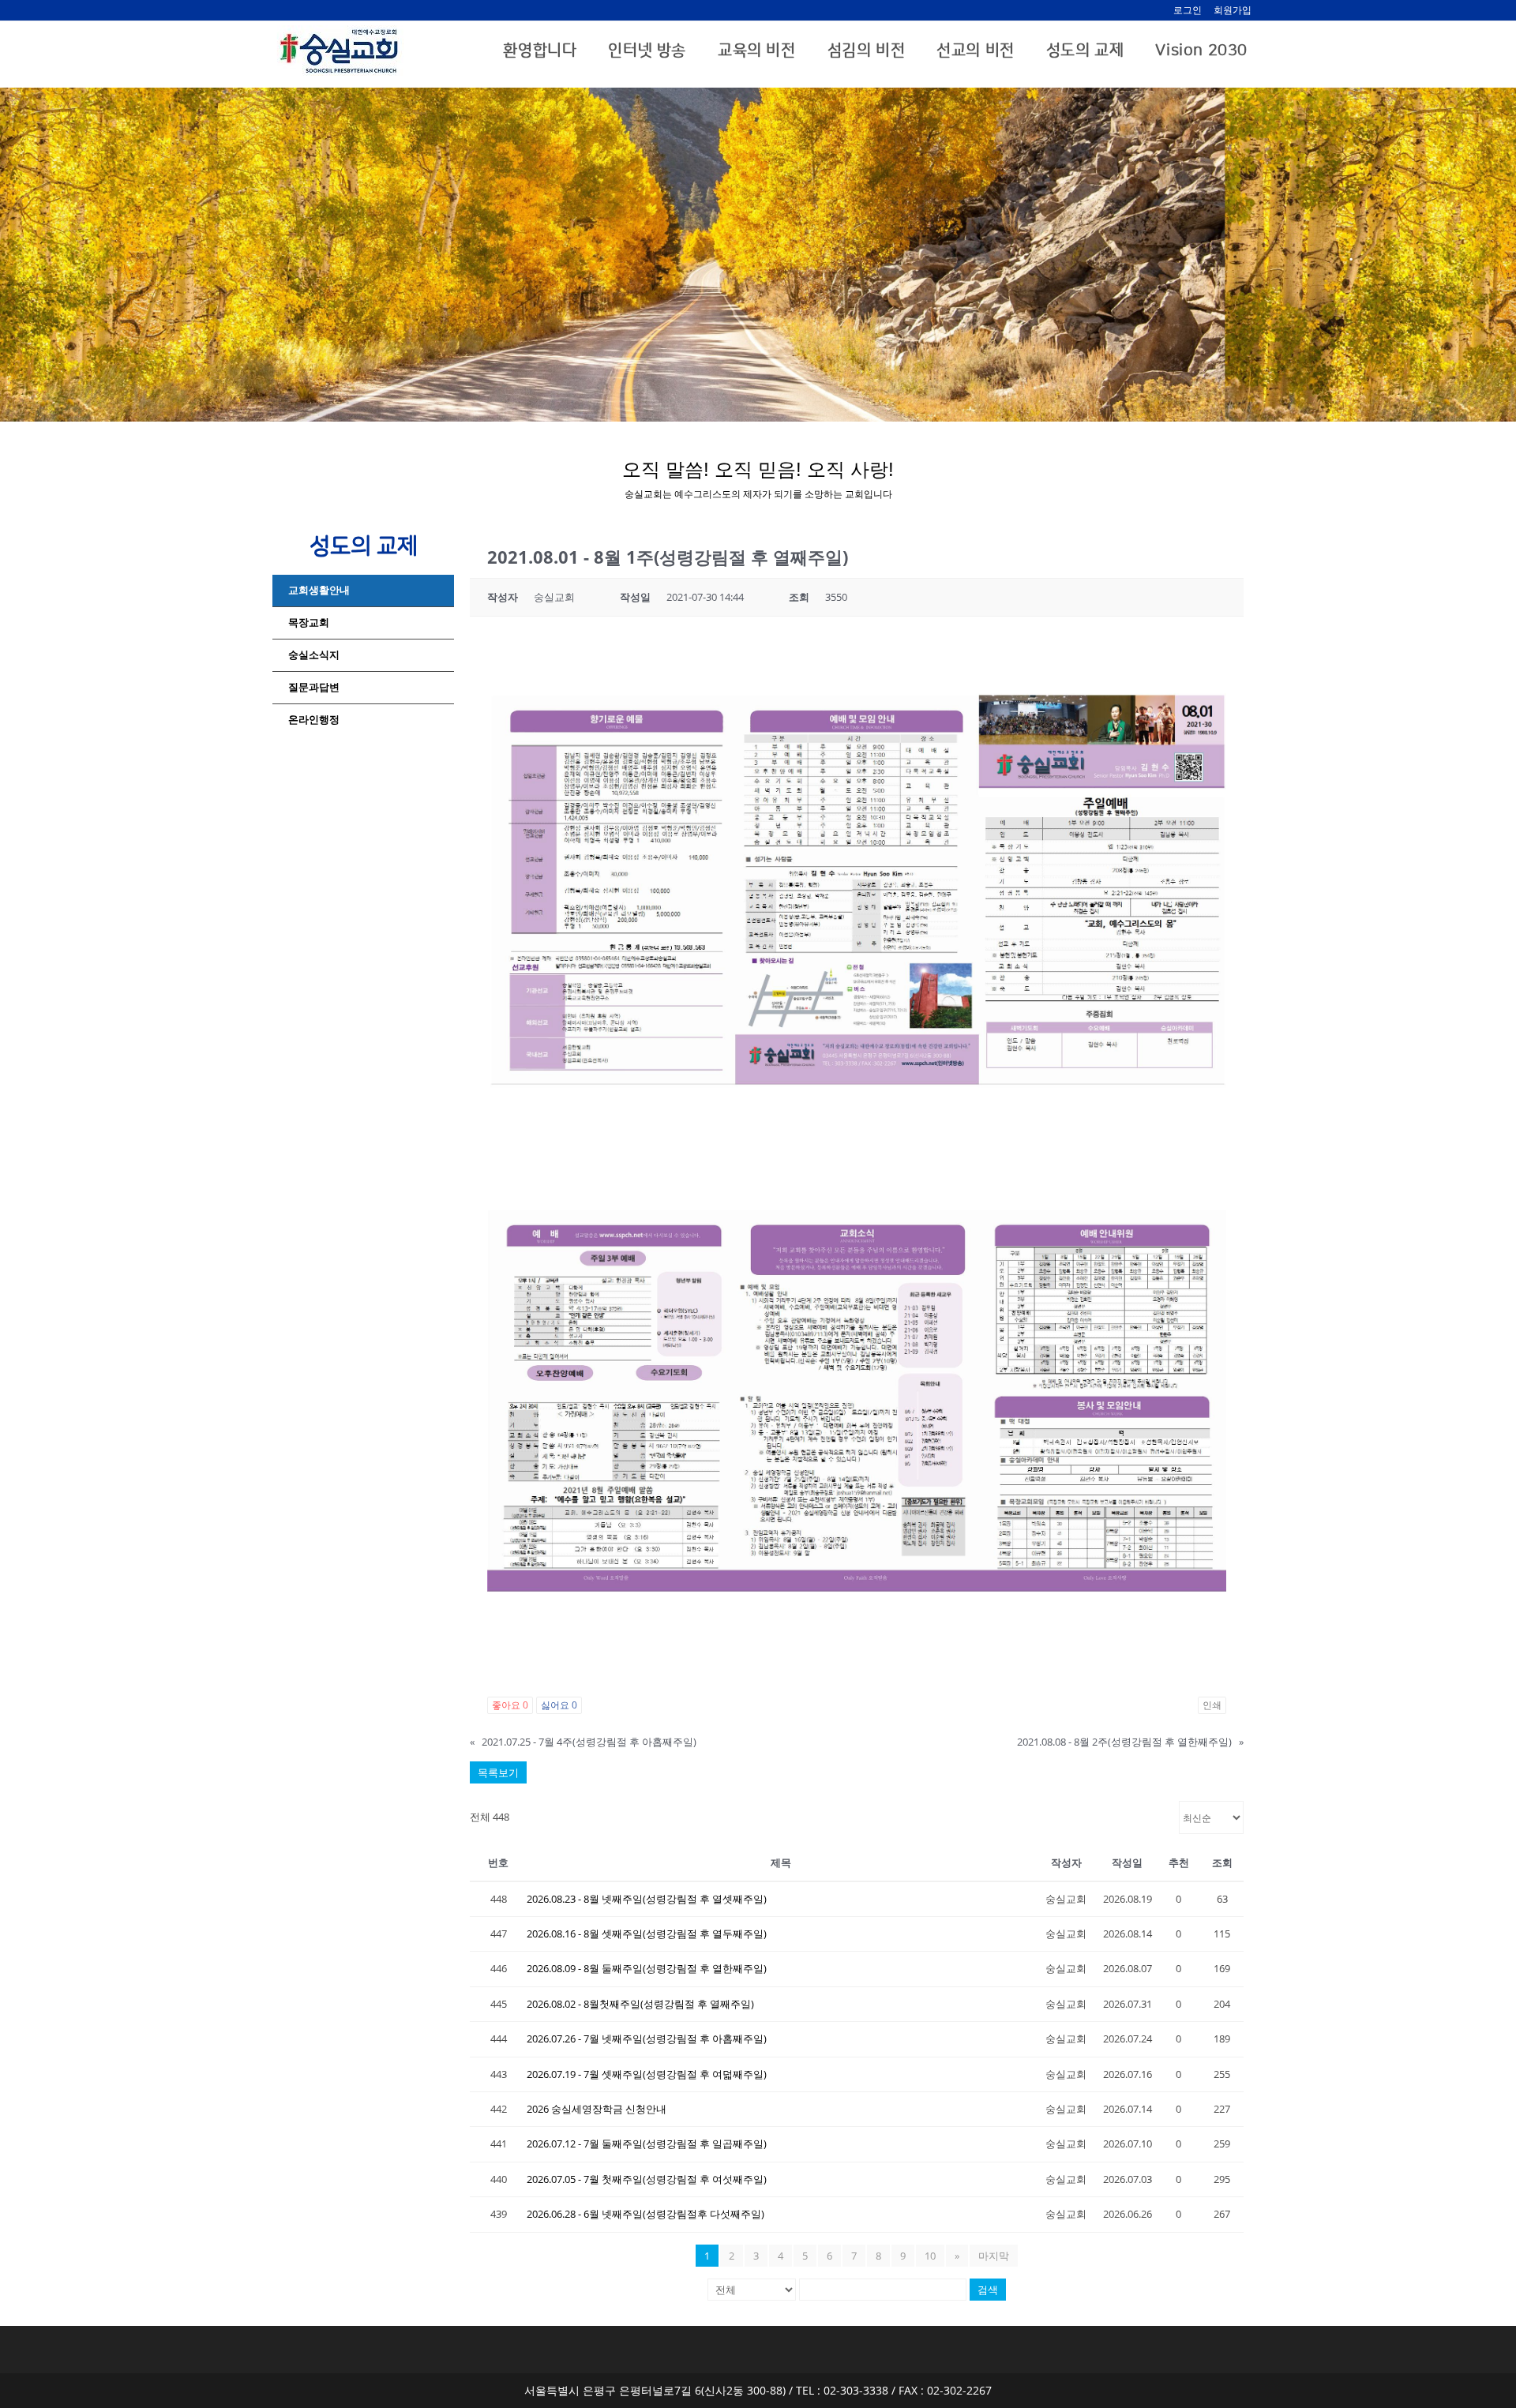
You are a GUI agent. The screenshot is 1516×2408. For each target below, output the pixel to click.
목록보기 (498, 1772)
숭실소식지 (314, 655)
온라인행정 (314, 720)
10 (930, 2256)
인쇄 (1212, 1705)
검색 (988, 2290)
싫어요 (559, 1705)
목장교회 (309, 623)
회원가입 (1233, 10)
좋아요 (510, 1705)
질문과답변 (314, 687)
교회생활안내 (319, 590)
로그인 (1188, 10)
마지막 (994, 2256)
